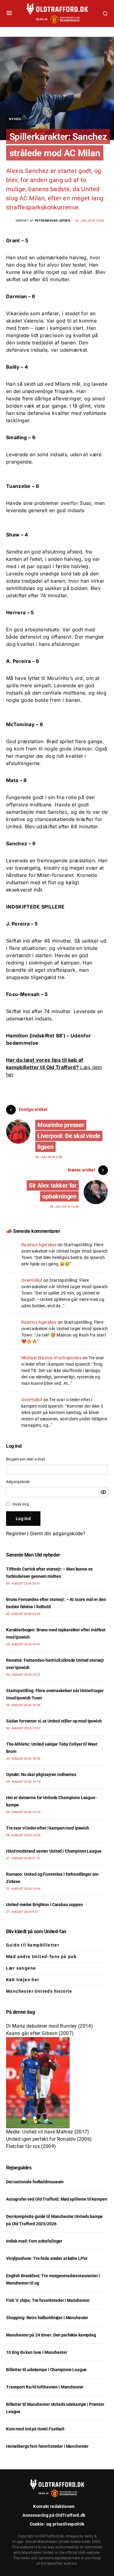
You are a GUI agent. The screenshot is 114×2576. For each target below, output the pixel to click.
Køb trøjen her (23, 1980)
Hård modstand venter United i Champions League (54, 1851)
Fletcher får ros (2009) (31, 2146)
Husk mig (21, 1504)
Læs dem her (54, 1067)
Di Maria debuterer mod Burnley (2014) (50, 2026)
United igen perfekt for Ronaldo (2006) (49, 2139)
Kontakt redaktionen (54, 2506)
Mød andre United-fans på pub (41, 1957)
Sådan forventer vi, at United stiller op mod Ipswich (54, 1721)
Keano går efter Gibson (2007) (40, 2033)
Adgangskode (18, 1482)
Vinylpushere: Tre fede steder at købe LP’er (47, 2258)
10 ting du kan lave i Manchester (37, 2352)
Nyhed (15, 119)
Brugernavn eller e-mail (26, 1459)
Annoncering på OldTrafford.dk (54, 2515)
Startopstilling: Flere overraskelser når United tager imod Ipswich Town (65, 1251)
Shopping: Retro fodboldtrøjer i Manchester (47, 2318)
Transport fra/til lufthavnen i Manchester (45, 2387)
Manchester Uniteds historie (39, 1991)
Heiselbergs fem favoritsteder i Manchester (47, 2446)
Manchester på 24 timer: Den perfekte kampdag (51, 2335)
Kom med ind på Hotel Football (35, 2429)
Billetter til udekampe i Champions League (46, 2370)
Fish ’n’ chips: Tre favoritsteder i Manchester (48, 2300)
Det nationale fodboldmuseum (35, 2182)
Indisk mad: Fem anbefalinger (34, 2241)
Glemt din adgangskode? (58, 1534)
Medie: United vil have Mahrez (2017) (48, 2132)
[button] (9, 13)
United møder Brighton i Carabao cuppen (45, 1905)
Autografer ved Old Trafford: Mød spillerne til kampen (57, 2199)
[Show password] (103, 1492)
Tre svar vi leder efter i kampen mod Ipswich (48, 1828)
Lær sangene (21, 1968)
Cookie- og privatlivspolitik (57, 2524)
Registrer (16, 1534)
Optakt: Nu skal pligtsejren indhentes (41, 1774)
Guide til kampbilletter (33, 1945)
